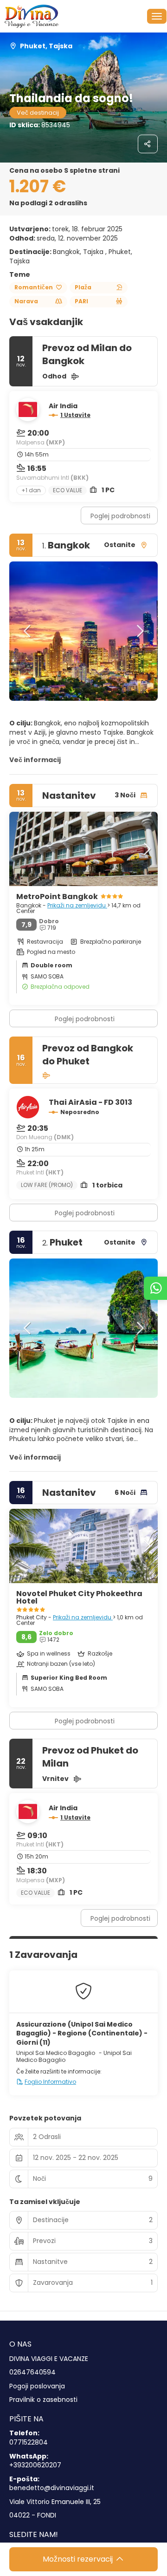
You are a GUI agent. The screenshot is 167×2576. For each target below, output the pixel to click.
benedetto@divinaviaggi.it (52, 2488)
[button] (28, 631)
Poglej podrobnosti (120, 516)
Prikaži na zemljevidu (77, 905)
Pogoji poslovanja (37, 2386)
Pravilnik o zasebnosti (43, 2400)
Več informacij (35, 760)
